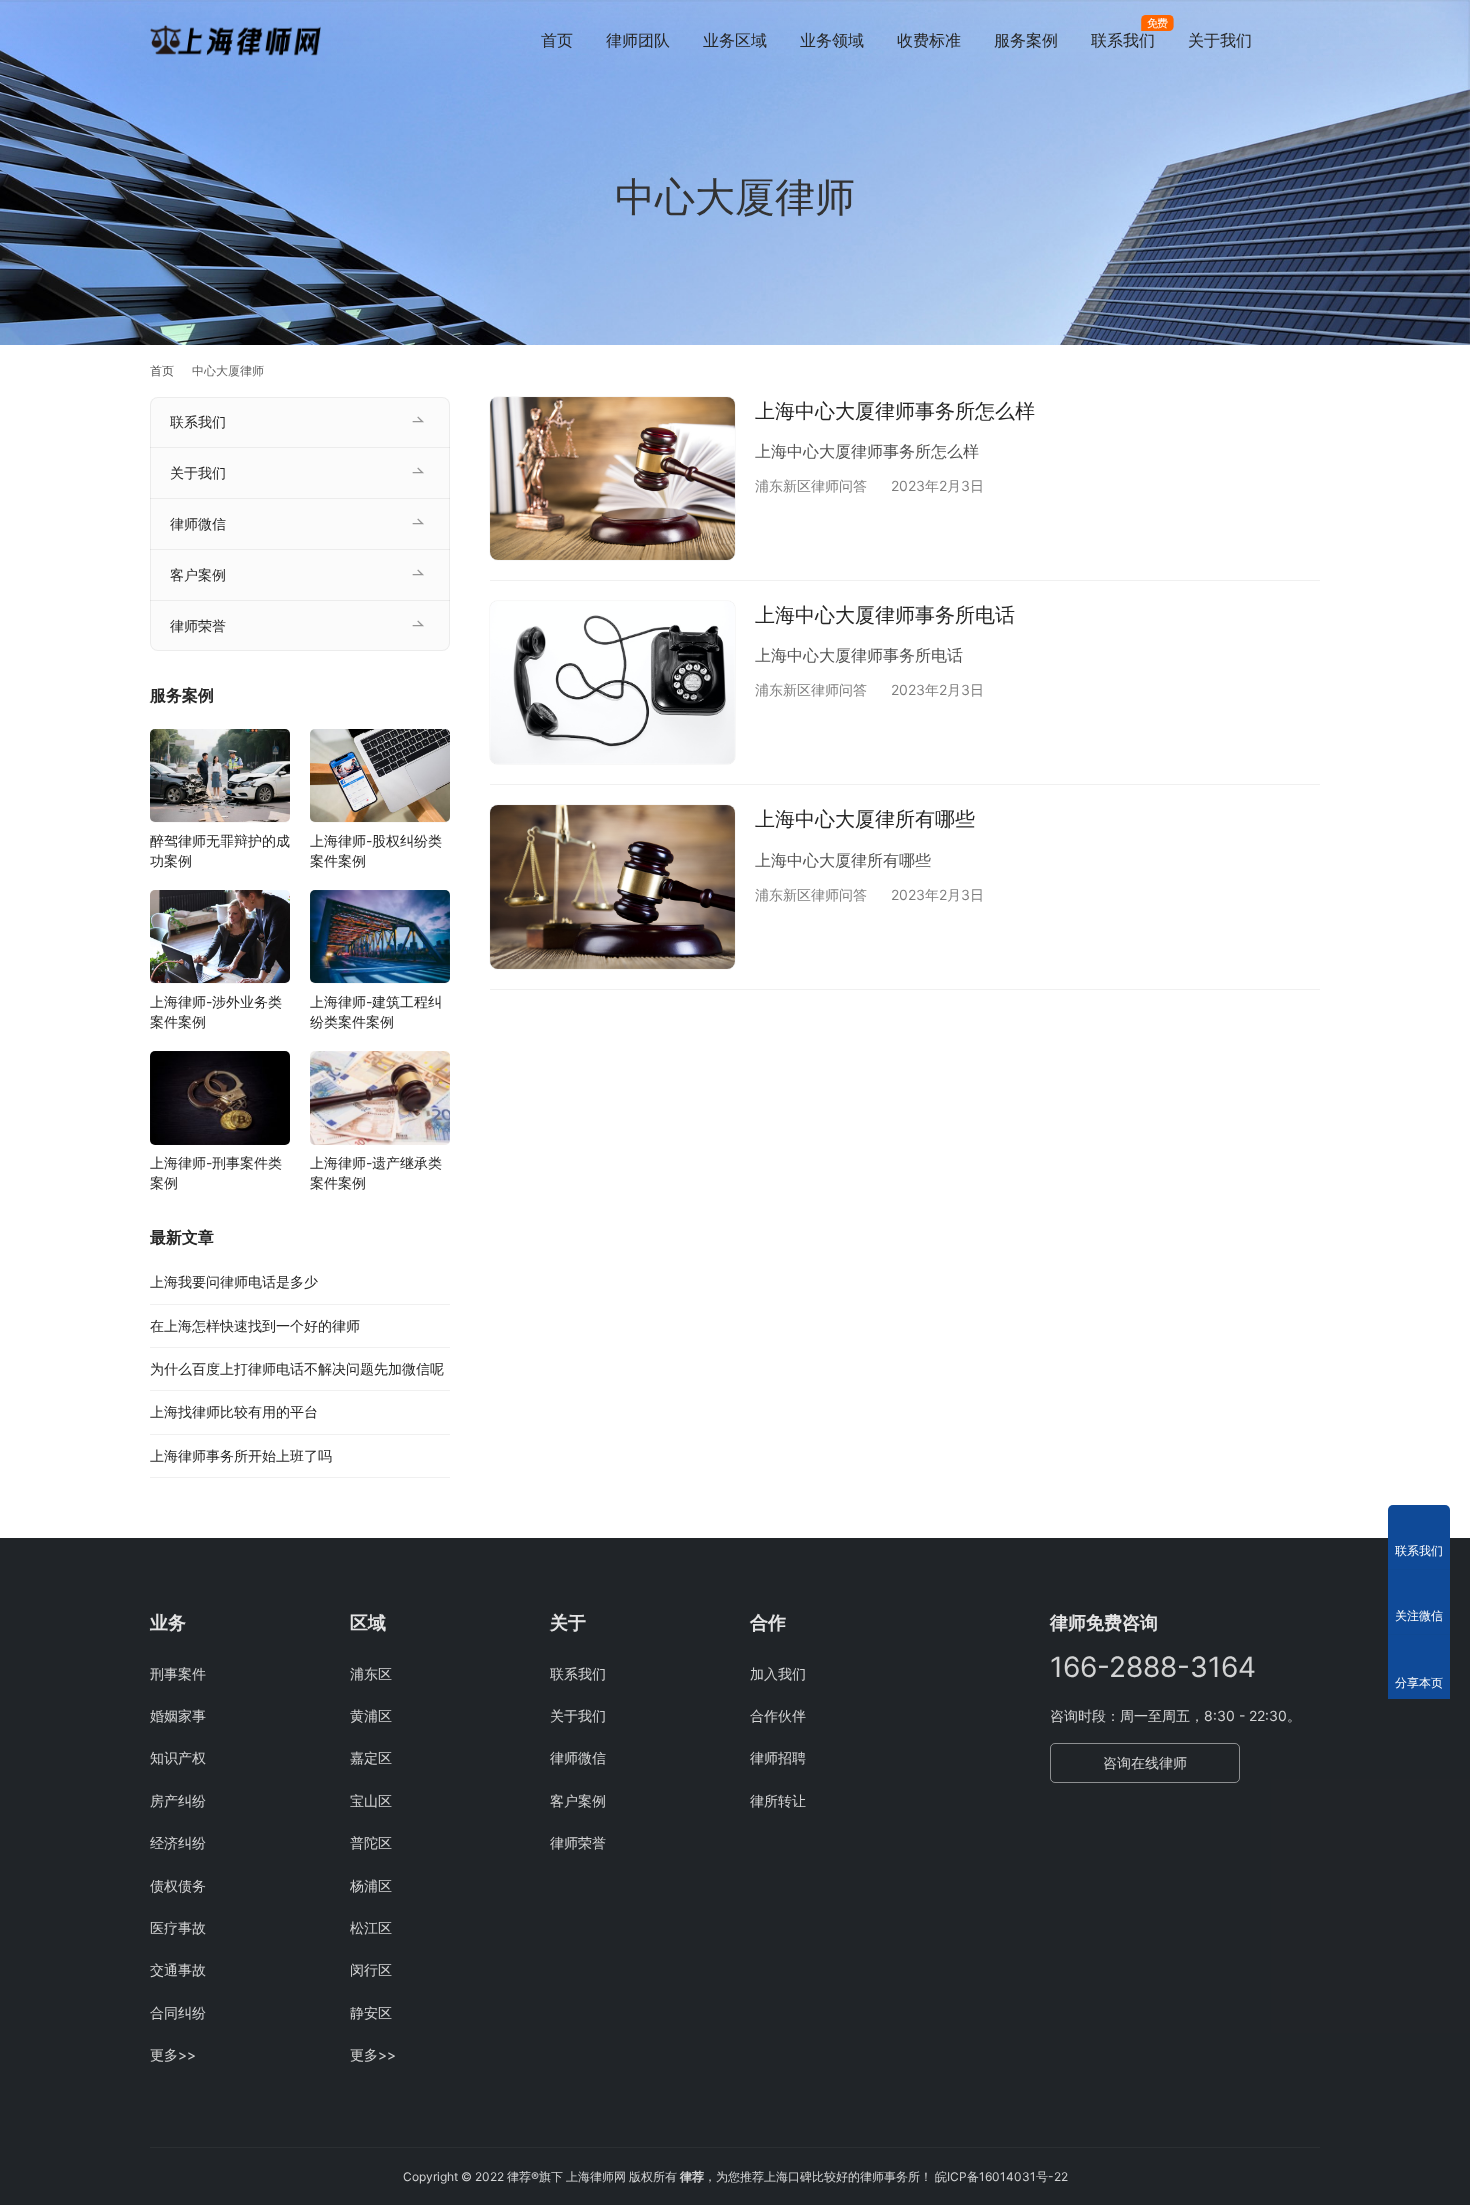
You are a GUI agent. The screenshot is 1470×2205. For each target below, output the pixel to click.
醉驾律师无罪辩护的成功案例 (220, 849)
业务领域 (832, 40)
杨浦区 (371, 1885)
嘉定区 (371, 1757)
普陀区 (371, 1842)
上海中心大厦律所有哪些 (865, 819)
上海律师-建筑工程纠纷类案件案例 (376, 1010)
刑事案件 (178, 1673)
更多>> (173, 2054)
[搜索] (1311, 39)
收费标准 (929, 40)
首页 (557, 40)
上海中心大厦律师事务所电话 (885, 615)
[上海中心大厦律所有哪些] (612, 886)
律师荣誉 (198, 625)
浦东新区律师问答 (811, 485)
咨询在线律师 (1145, 1762)
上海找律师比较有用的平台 (234, 1411)
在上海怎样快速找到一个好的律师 (255, 1324)
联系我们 (1123, 40)
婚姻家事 (178, 1715)
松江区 (371, 1927)
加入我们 (778, 1673)
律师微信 (198, 523)
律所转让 (778, 1800)
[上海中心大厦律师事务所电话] (612, 682)
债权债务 (178, 1885)
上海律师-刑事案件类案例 (216, 1172)
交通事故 (178, 1969)
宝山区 (371, 1800)
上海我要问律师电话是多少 (234, 1281)
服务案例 (1026, 40)
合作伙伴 (778, 1715)
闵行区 (371, 1969)
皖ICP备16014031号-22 (1001, 2176)
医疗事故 (178, 1927)
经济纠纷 (178, 1842)
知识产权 (178, 1757)
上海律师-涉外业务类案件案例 (216, 1010)
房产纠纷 (178, 1800)
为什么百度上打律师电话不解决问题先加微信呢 (297, 1368)
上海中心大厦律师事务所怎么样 (895, 411)
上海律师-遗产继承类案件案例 (376, 1172)
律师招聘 (778, 1757)
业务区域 (735, 40)
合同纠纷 (178, 2012)
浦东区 (371, 1673)
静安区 (371, 2012)
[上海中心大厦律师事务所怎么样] (612, 478)
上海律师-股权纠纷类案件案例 (376, 849)
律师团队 (638, 40)
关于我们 (1220, 40)
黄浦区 (371, 1715)
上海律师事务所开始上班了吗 (241, 1454)
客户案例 (198, 574)
